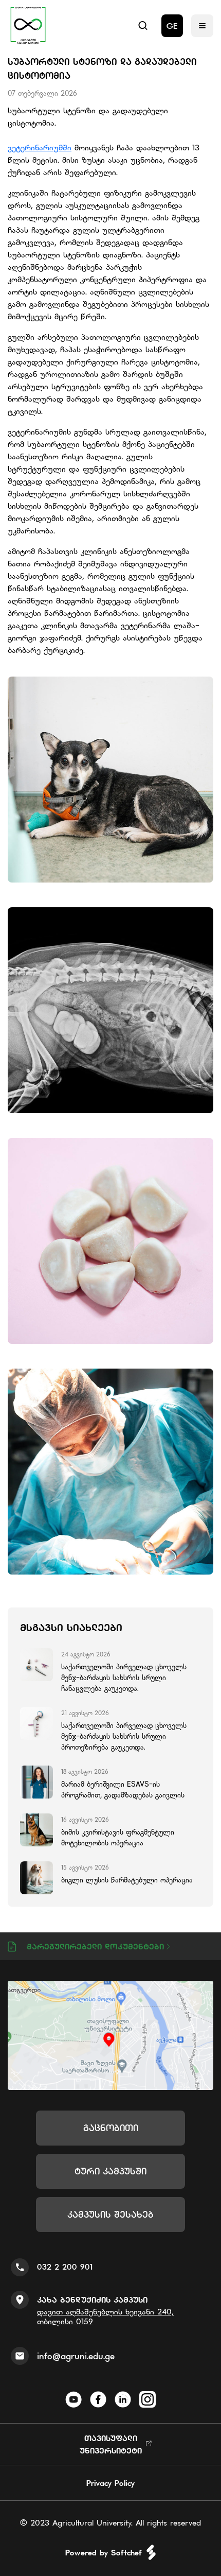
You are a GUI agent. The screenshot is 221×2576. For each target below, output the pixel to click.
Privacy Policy (110, 2483)
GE (172, 26)
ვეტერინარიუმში (40, 147)
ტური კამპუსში (110, 2171)
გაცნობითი (111, 2128)
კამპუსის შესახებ (110, 2214)
